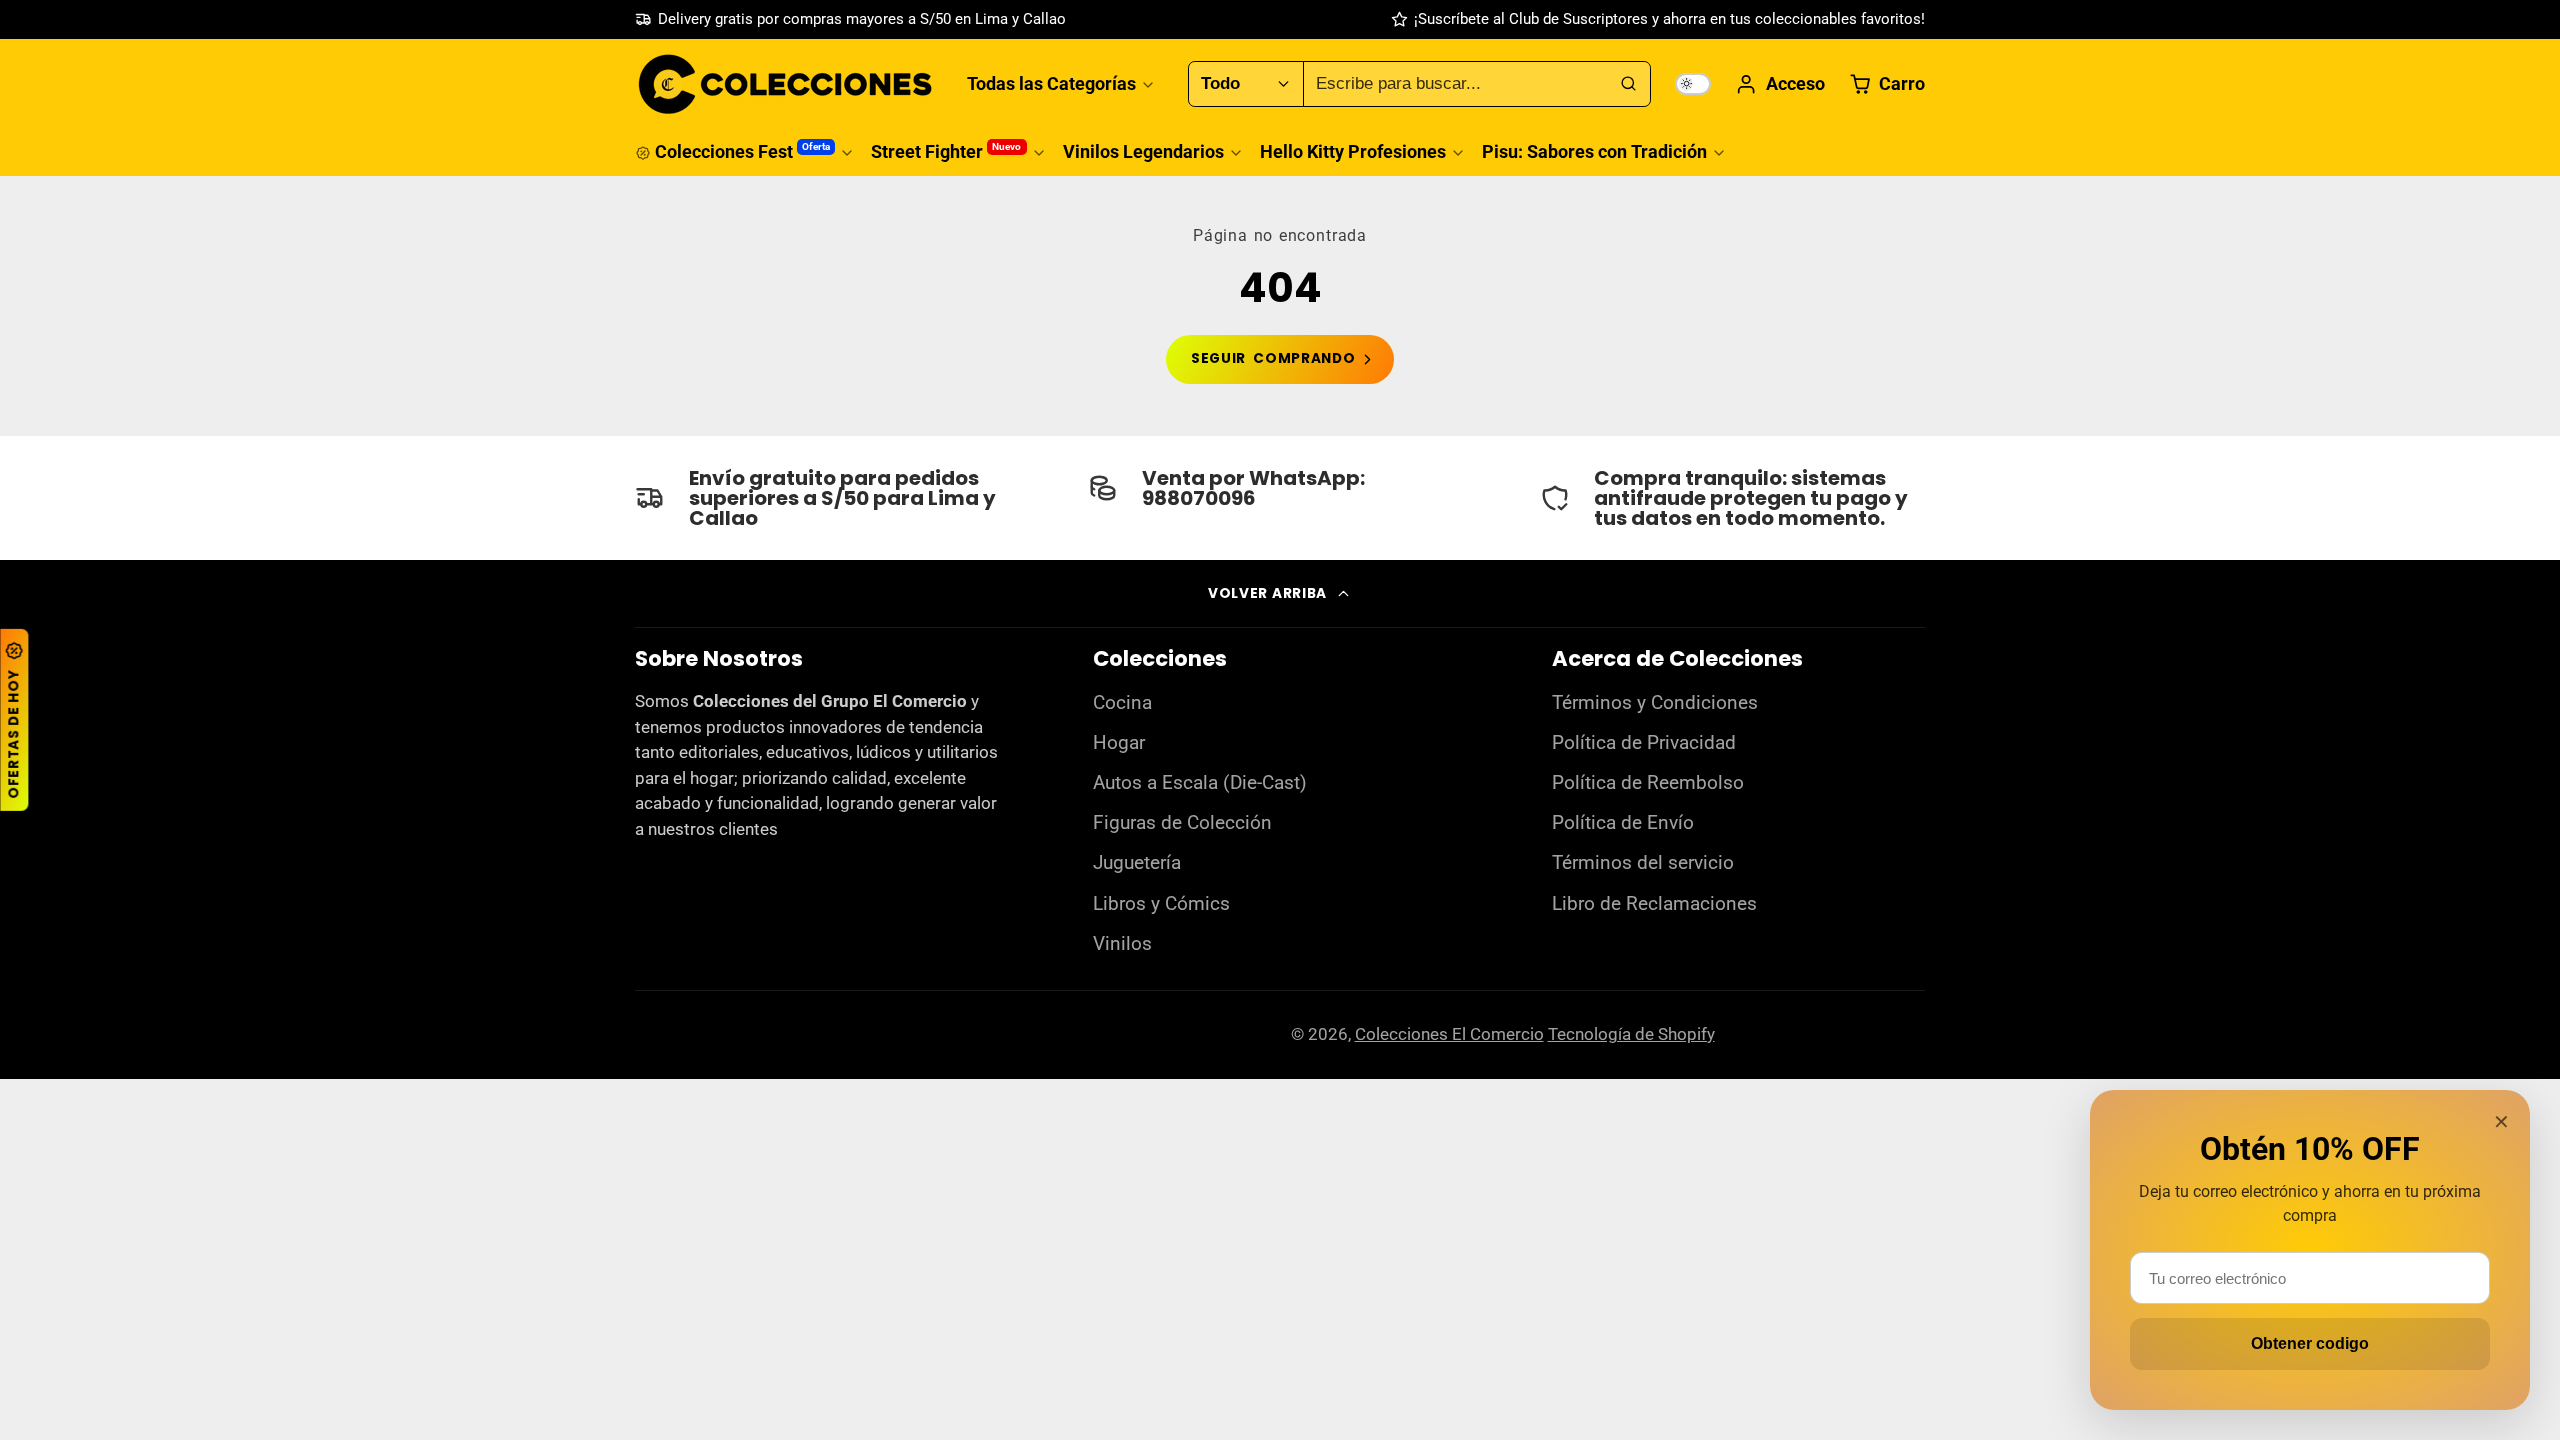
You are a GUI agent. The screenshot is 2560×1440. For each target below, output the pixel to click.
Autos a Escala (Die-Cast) (1200, 783)
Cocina (1122, 703)
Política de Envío (1623, 823)
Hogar (1119, 743)
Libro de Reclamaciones (1654, 904)
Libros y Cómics (1161, 904)
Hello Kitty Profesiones (1353, 151)
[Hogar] (785, 84)
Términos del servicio (1643, 863)
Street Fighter (946, 151)
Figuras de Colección (1182, 823)
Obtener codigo (2310, 1343)
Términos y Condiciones (1655, 703)
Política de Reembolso (1648, 783)
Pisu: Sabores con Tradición (1594, 151)
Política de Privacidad (1644, 743)
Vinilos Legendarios (1143, 151)
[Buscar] (1628, 84)
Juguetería (1137, 863)
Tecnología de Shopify (1631, 1034)
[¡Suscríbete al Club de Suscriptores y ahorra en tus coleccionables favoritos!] (1658, 19)
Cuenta (1779, 84)
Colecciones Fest (742, 151)
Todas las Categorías (1051, 83)
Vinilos (1122, 944)
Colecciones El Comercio (1449, 1034)
